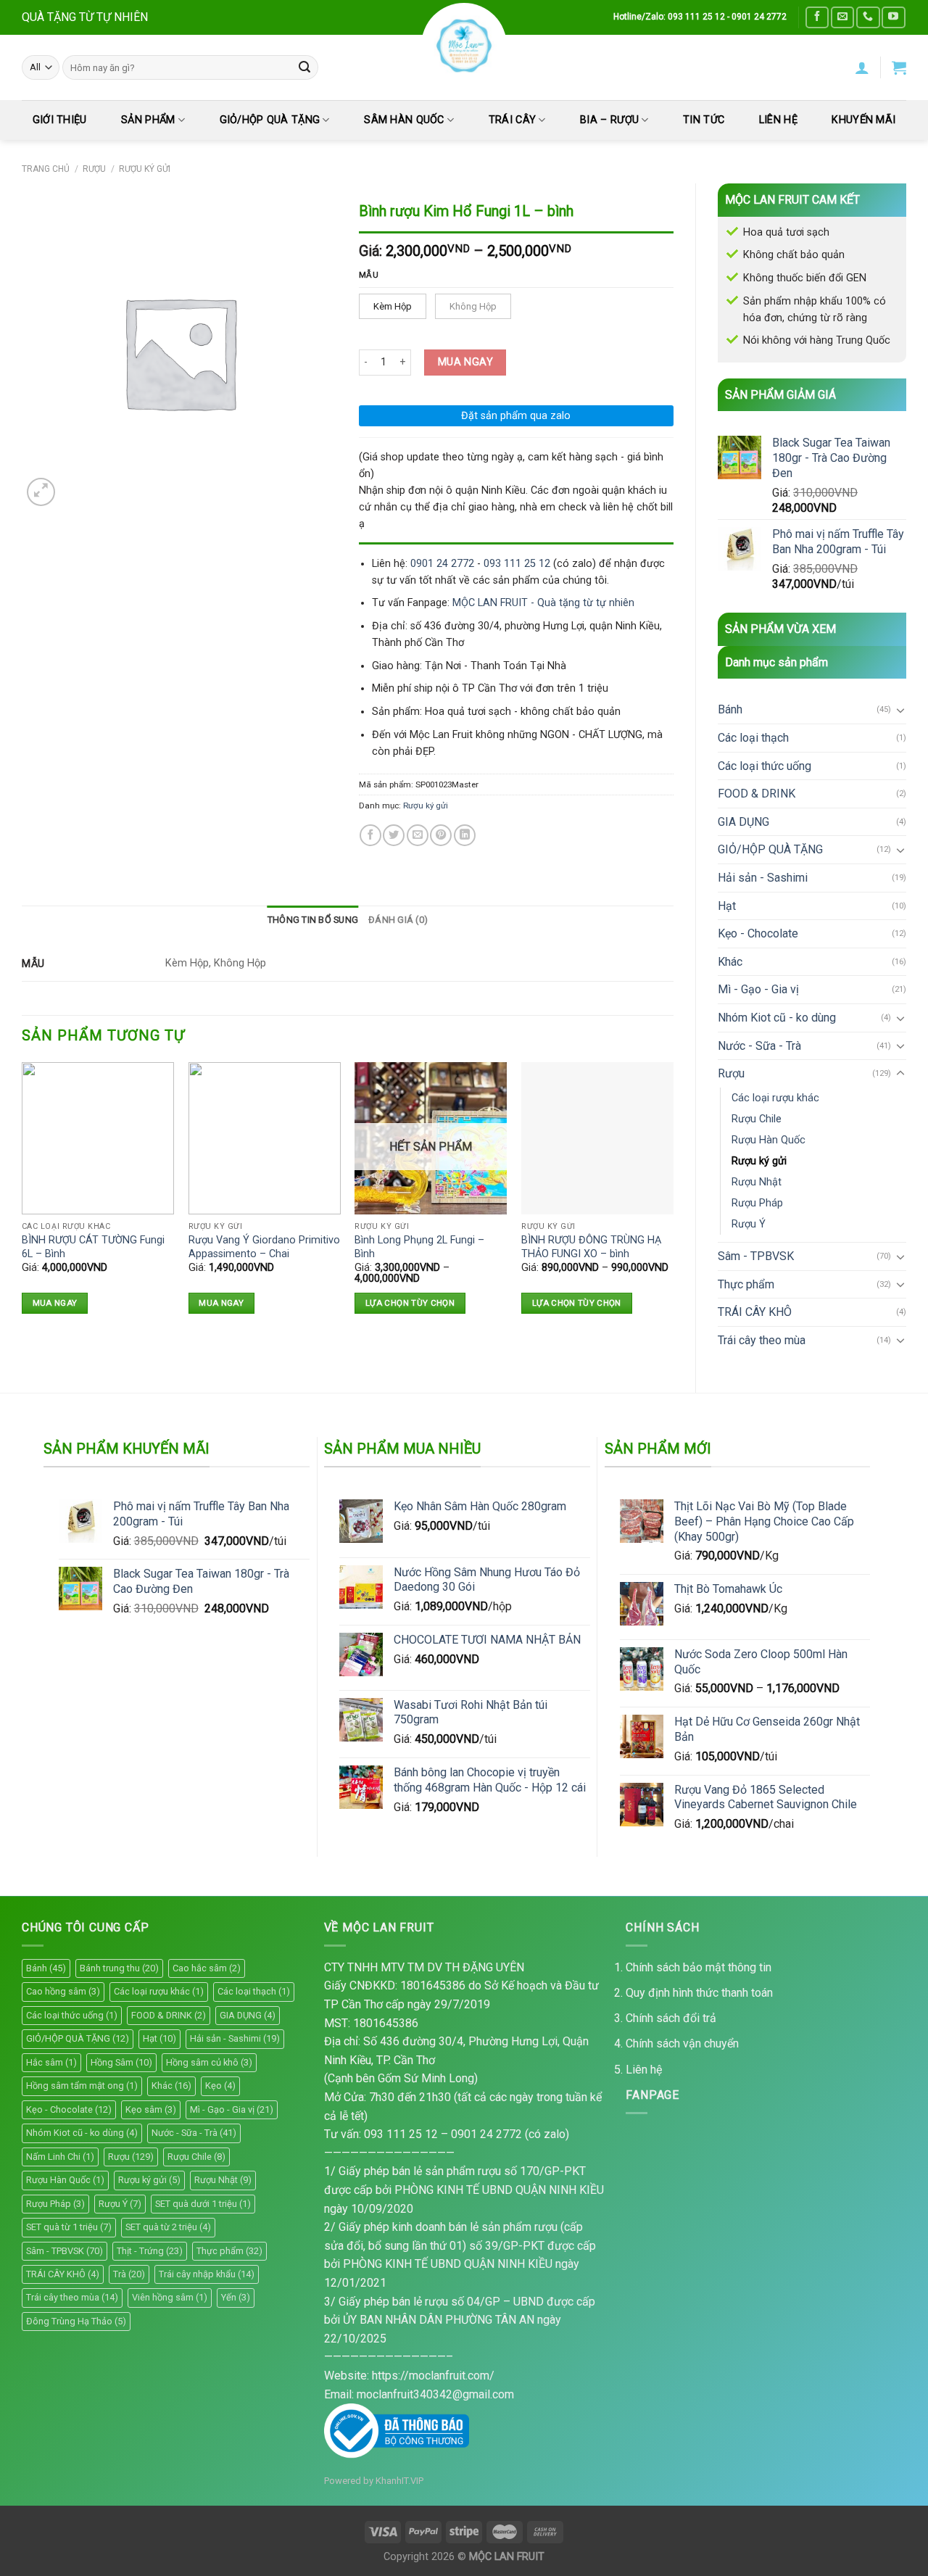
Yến (236, 2297)
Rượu (94, 169)
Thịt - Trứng (150, 2251)
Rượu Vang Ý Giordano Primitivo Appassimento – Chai (264, 1247)
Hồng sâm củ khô (209, 2062)
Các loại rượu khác (775, 1098)
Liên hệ (644, 2070)
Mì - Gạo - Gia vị (758, 989)
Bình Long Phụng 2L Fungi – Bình (419, 1247)
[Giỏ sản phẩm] (899, 67)
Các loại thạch (753, 738)
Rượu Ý (749, 1224)
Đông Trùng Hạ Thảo (76, 2321)
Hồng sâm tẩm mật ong (82, 2086)
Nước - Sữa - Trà (759, 1046)
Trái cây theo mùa (762, 1340)
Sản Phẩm (148, 120)
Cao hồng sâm (63, 1991)
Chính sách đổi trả (671, 2018)
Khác (730, 962)
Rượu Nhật (757, 1182)
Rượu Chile (757, 1119)
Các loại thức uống (765, 766)
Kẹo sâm (151, 2109)
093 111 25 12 (517, 564)
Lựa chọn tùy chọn (410, 1303)
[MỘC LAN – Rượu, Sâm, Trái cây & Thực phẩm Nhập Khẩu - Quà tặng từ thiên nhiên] (464, 46)
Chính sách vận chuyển (682, 2043)
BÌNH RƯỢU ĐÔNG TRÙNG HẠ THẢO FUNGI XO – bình (591, 1247)
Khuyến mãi (863, 120)
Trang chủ (46, 169)
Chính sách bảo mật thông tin (699, 1967)
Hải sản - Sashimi (763, 878)
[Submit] (304, 67)
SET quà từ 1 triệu (69, 2227)
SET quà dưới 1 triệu (203, 2204)
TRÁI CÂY (512, 120)
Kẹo (220, 2086)
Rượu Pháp (757, 1203)
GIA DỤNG (743, 822)
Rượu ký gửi (145, 169)
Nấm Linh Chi (60, 2157)
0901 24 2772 (442, 564)
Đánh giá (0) (398, 920)
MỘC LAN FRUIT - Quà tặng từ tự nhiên (543, 603)
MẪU (369, 275)
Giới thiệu (60, 120)
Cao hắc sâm (207, 1968)
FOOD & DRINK (757, 794)
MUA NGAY (465, 362)
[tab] (313, 920)
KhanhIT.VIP (399, 2481)
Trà (129, 2274)
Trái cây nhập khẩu (207, 2274)
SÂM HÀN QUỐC (404, 120)
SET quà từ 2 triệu (168, 2227)
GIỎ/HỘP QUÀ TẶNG (270, 120)
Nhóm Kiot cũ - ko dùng (777, 1018)
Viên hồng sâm (170, 2297)
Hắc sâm (51, 2062)
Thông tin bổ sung (313, 920)
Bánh (730, 709)
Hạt (727, 906)
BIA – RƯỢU (609, 120)
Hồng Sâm (121, 2062)
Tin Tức (704, 120)
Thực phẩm (746, 1284)
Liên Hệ (778, 120)
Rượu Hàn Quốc (768, 1140)
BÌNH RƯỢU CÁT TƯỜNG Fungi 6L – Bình (93, 1247)
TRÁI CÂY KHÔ (755, 1312)
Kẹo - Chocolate (758, 933)
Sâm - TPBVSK (756, 1256)
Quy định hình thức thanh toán (699, 1993)
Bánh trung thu (119, 1968)
